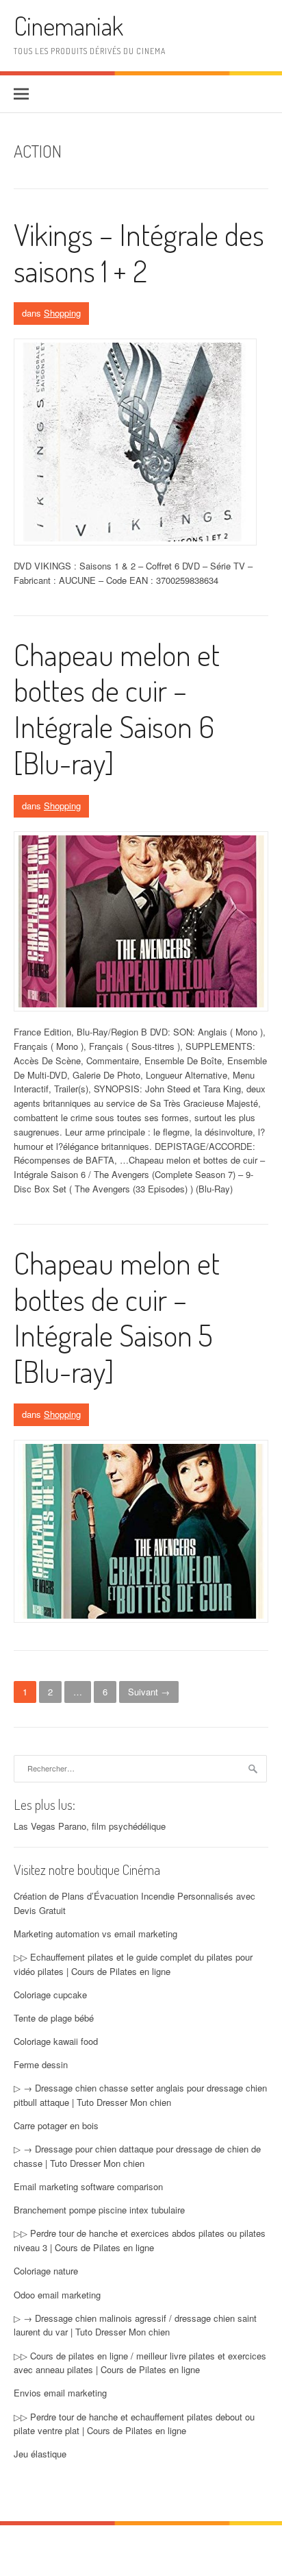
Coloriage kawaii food (56, 2041)
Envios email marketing (60, 2393)
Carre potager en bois (56, 2125)
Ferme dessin (41, 2064)
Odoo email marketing (57, 2295)
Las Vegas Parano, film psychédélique (90, 1826)
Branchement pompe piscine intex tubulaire (99, 2210)
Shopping (62, 313)
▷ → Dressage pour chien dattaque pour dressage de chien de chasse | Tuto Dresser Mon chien (137, 2156)
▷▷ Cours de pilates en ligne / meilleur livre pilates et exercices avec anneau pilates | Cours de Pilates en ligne (140, 2363)
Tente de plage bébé (54, 2018)
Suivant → (149, 1692)
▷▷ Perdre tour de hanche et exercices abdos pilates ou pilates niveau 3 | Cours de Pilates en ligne (140, 2240)
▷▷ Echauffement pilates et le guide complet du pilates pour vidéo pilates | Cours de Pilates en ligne (133, 1964)
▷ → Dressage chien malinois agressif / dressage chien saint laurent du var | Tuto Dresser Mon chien (135, 2325)
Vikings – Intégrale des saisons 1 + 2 (139, 252)
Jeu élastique (40, 2454)
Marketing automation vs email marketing (95, 1934)
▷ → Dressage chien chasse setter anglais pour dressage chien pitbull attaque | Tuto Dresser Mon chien (140, 2095)
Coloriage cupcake (50, 1995)
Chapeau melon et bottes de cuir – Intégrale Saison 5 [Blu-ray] (117, 1317)
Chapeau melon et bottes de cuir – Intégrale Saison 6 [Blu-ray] (117, 708)
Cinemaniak (68, 26)
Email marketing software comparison (88, 2186)
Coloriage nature (46, 2271)
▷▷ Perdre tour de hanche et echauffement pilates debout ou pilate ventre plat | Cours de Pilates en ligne (134, 2424)
